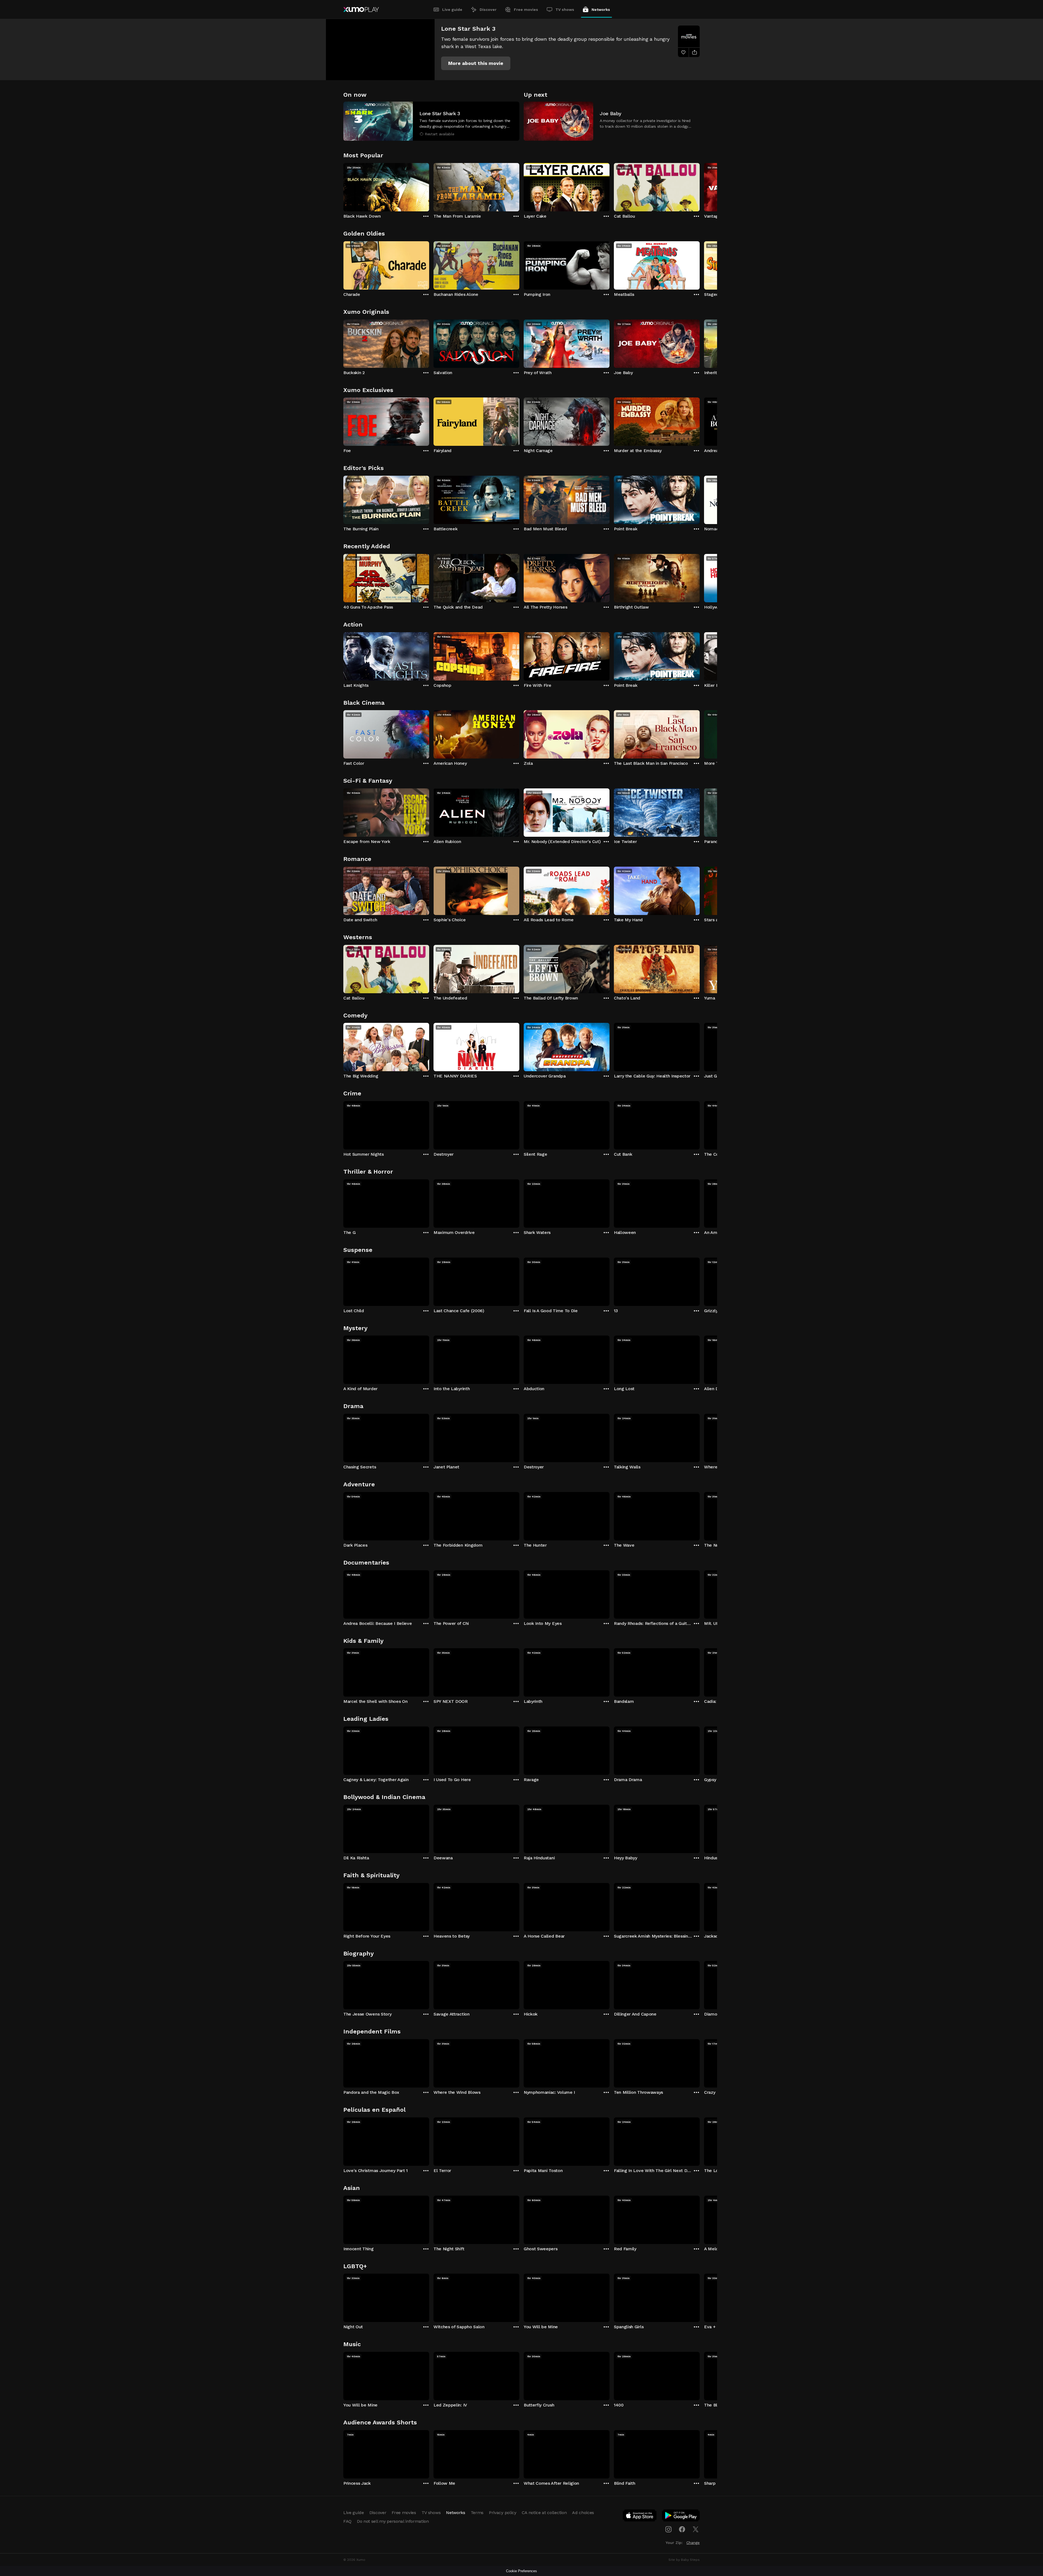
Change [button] (693, 2543)
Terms (477, 2513)
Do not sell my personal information (393, 2521)
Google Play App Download (681, 2517)
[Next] (700, 186)
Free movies (526, 10)
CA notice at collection (544, 2513)
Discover (488, 10)
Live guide (452, 10)
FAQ (347, 2521)
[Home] (361, 10)
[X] (696, 2529)
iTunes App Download (640, 2517)
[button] (476, 63)
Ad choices (583, 2513)
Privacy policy (503, 2513)
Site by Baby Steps (684, 2560)
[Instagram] (668, 2529)
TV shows (565, 10)
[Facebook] (682, 2529)
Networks (601, 10)
